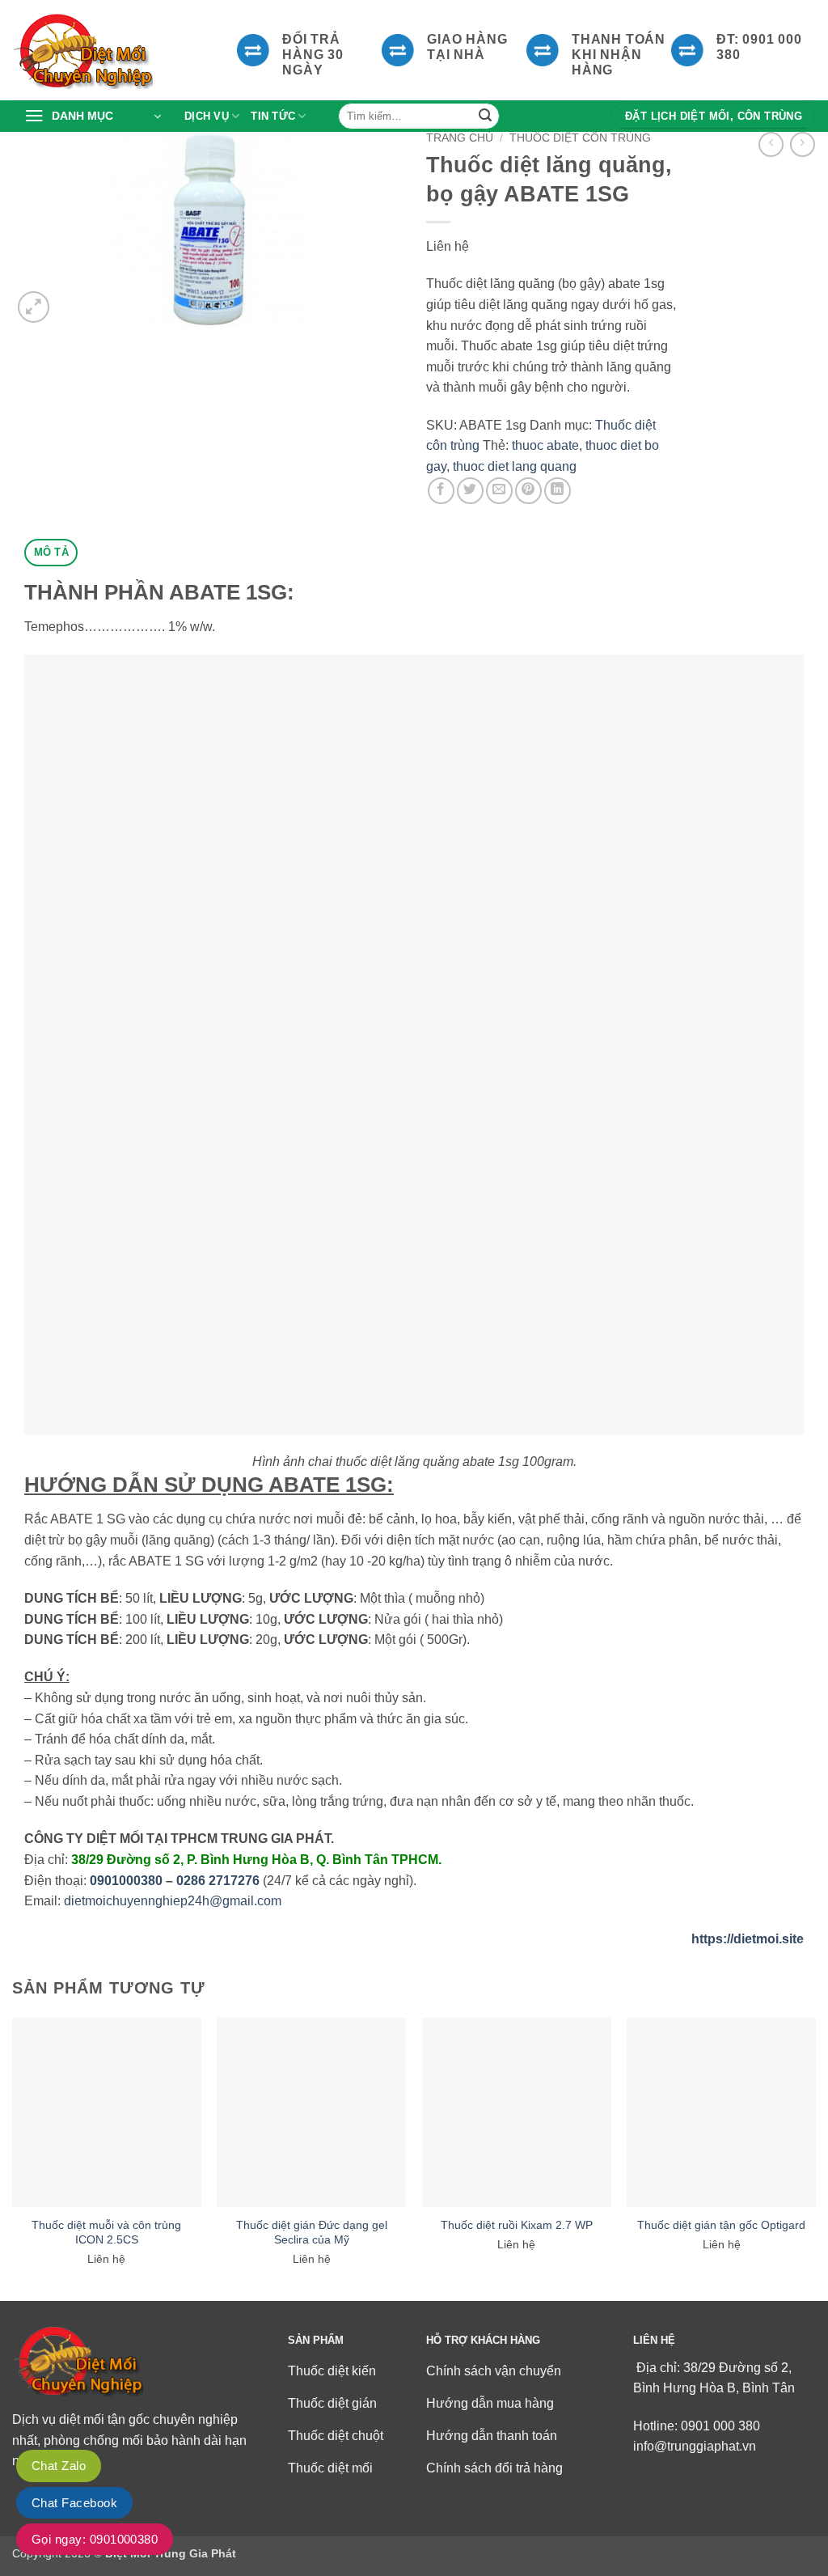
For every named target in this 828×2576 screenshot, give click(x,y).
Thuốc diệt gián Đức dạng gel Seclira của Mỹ (312, 2232)
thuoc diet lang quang (515, 466)
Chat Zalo (59, 2466)
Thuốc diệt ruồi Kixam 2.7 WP (517, 2225)
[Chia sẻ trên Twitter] (470, 491)
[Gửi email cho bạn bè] (499, 491)
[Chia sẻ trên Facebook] (441, 491)
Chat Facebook (74, 2503)
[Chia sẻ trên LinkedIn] (558, 491)
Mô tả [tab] (51, 552)
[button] (93, 117)
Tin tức (273, 116)
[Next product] (771, 144)
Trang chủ (460, 138)
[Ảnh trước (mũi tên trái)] (28, 1288)
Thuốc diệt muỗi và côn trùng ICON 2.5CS (106, 2232)
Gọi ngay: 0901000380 (95, 2539)
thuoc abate (545, 445)
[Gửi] (485, 117)
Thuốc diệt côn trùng (580, 138)
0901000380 (126, 1881)
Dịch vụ (207, 116)
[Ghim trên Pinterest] (528, 491)
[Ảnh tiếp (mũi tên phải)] (800, 1288)
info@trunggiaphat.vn (695, 2446)
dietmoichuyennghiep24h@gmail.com (173, 1901)
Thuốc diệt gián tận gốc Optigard (721, 2225)
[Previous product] (803, 144)
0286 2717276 (218, 1881)
